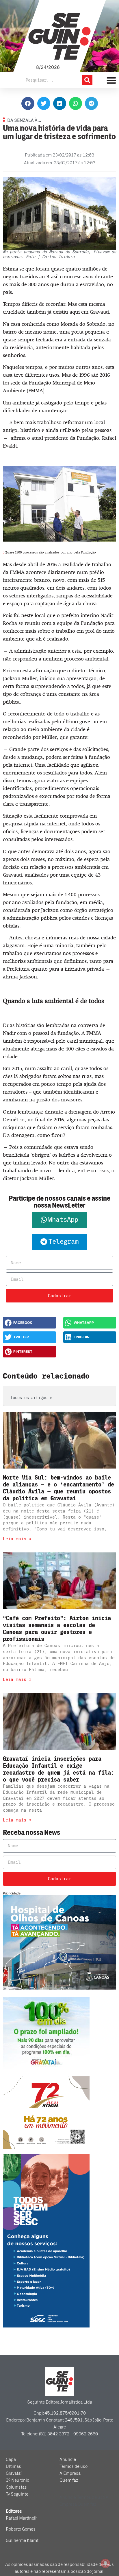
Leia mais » (17, 1539)
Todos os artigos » (31, 1398)
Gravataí (14, 2473)
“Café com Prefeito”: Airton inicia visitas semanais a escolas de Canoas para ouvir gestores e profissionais (57, 1629)
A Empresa (70, 2473)
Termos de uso (74, 2466)
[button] (28, 103)
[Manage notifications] (105, 2563)
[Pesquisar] (87, 80)
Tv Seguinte (17, 2494)
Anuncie (68, 2459)
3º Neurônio (17, 2480)
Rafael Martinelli (22, 2518)
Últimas (13, 2466)
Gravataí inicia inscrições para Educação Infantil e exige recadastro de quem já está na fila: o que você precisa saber (58, 1769)
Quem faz (69, 2480)
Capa (11, 2459)
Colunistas (16, 2487)
